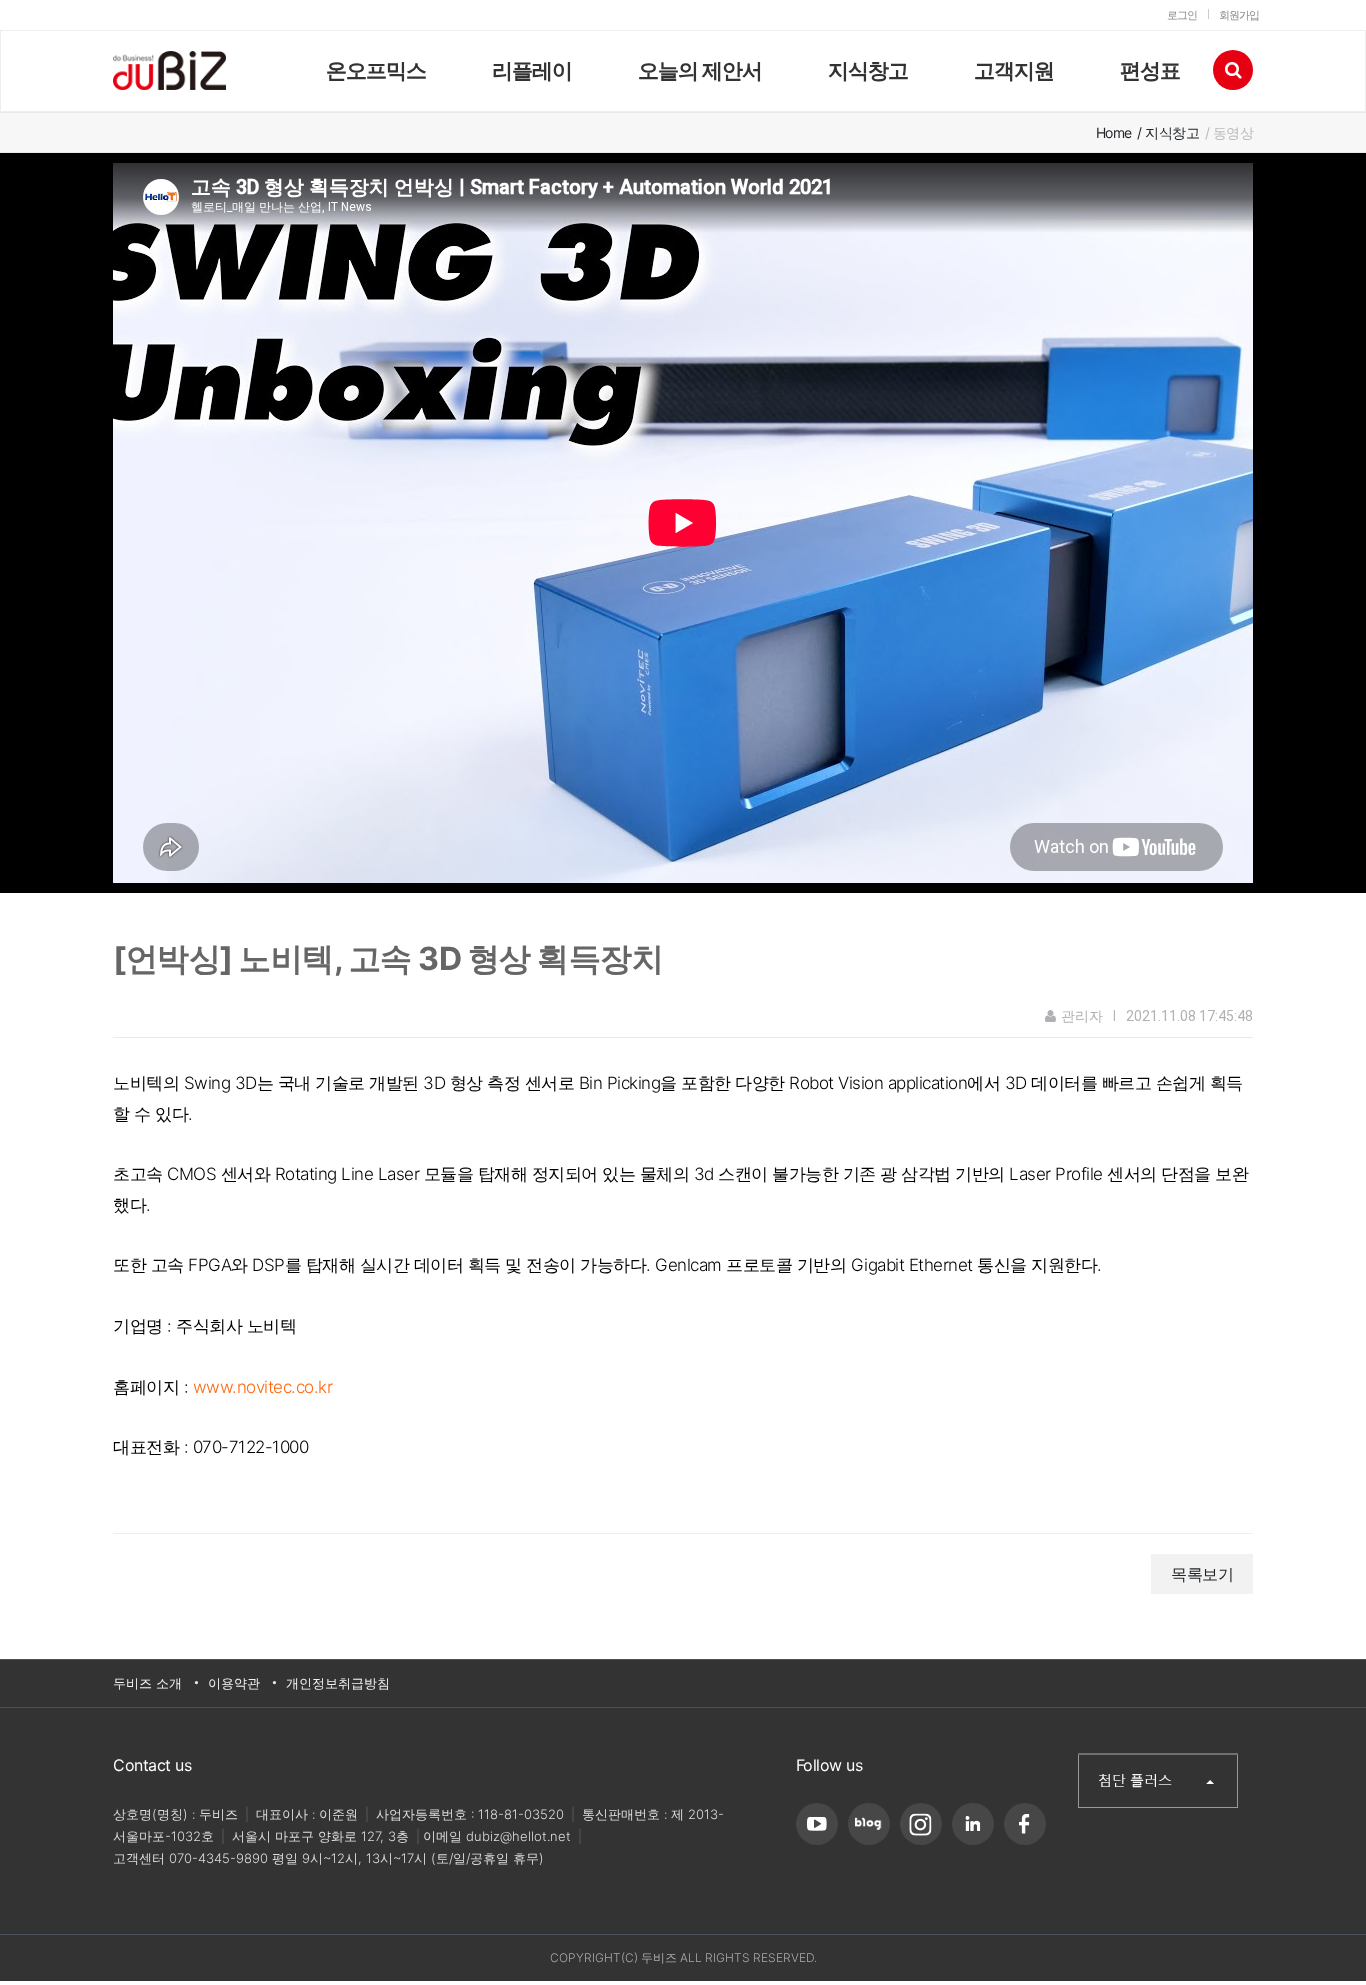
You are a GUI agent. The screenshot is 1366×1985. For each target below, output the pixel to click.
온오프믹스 (376, 70)
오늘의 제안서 (700, 70)
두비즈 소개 (147, 1683)
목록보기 (1202, 1574)
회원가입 (1239, 15)
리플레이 (532, 70)
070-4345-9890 (218, 1858)
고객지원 (1014, 70)
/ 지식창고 (1168, 132)
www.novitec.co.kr (263, 1387)
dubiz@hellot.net (518, 1836)
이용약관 (234, 1683)
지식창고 (868, 70)
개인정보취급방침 (338, 1683)
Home (1114, 132)
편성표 (1150, 70)
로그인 (1182, 15)
